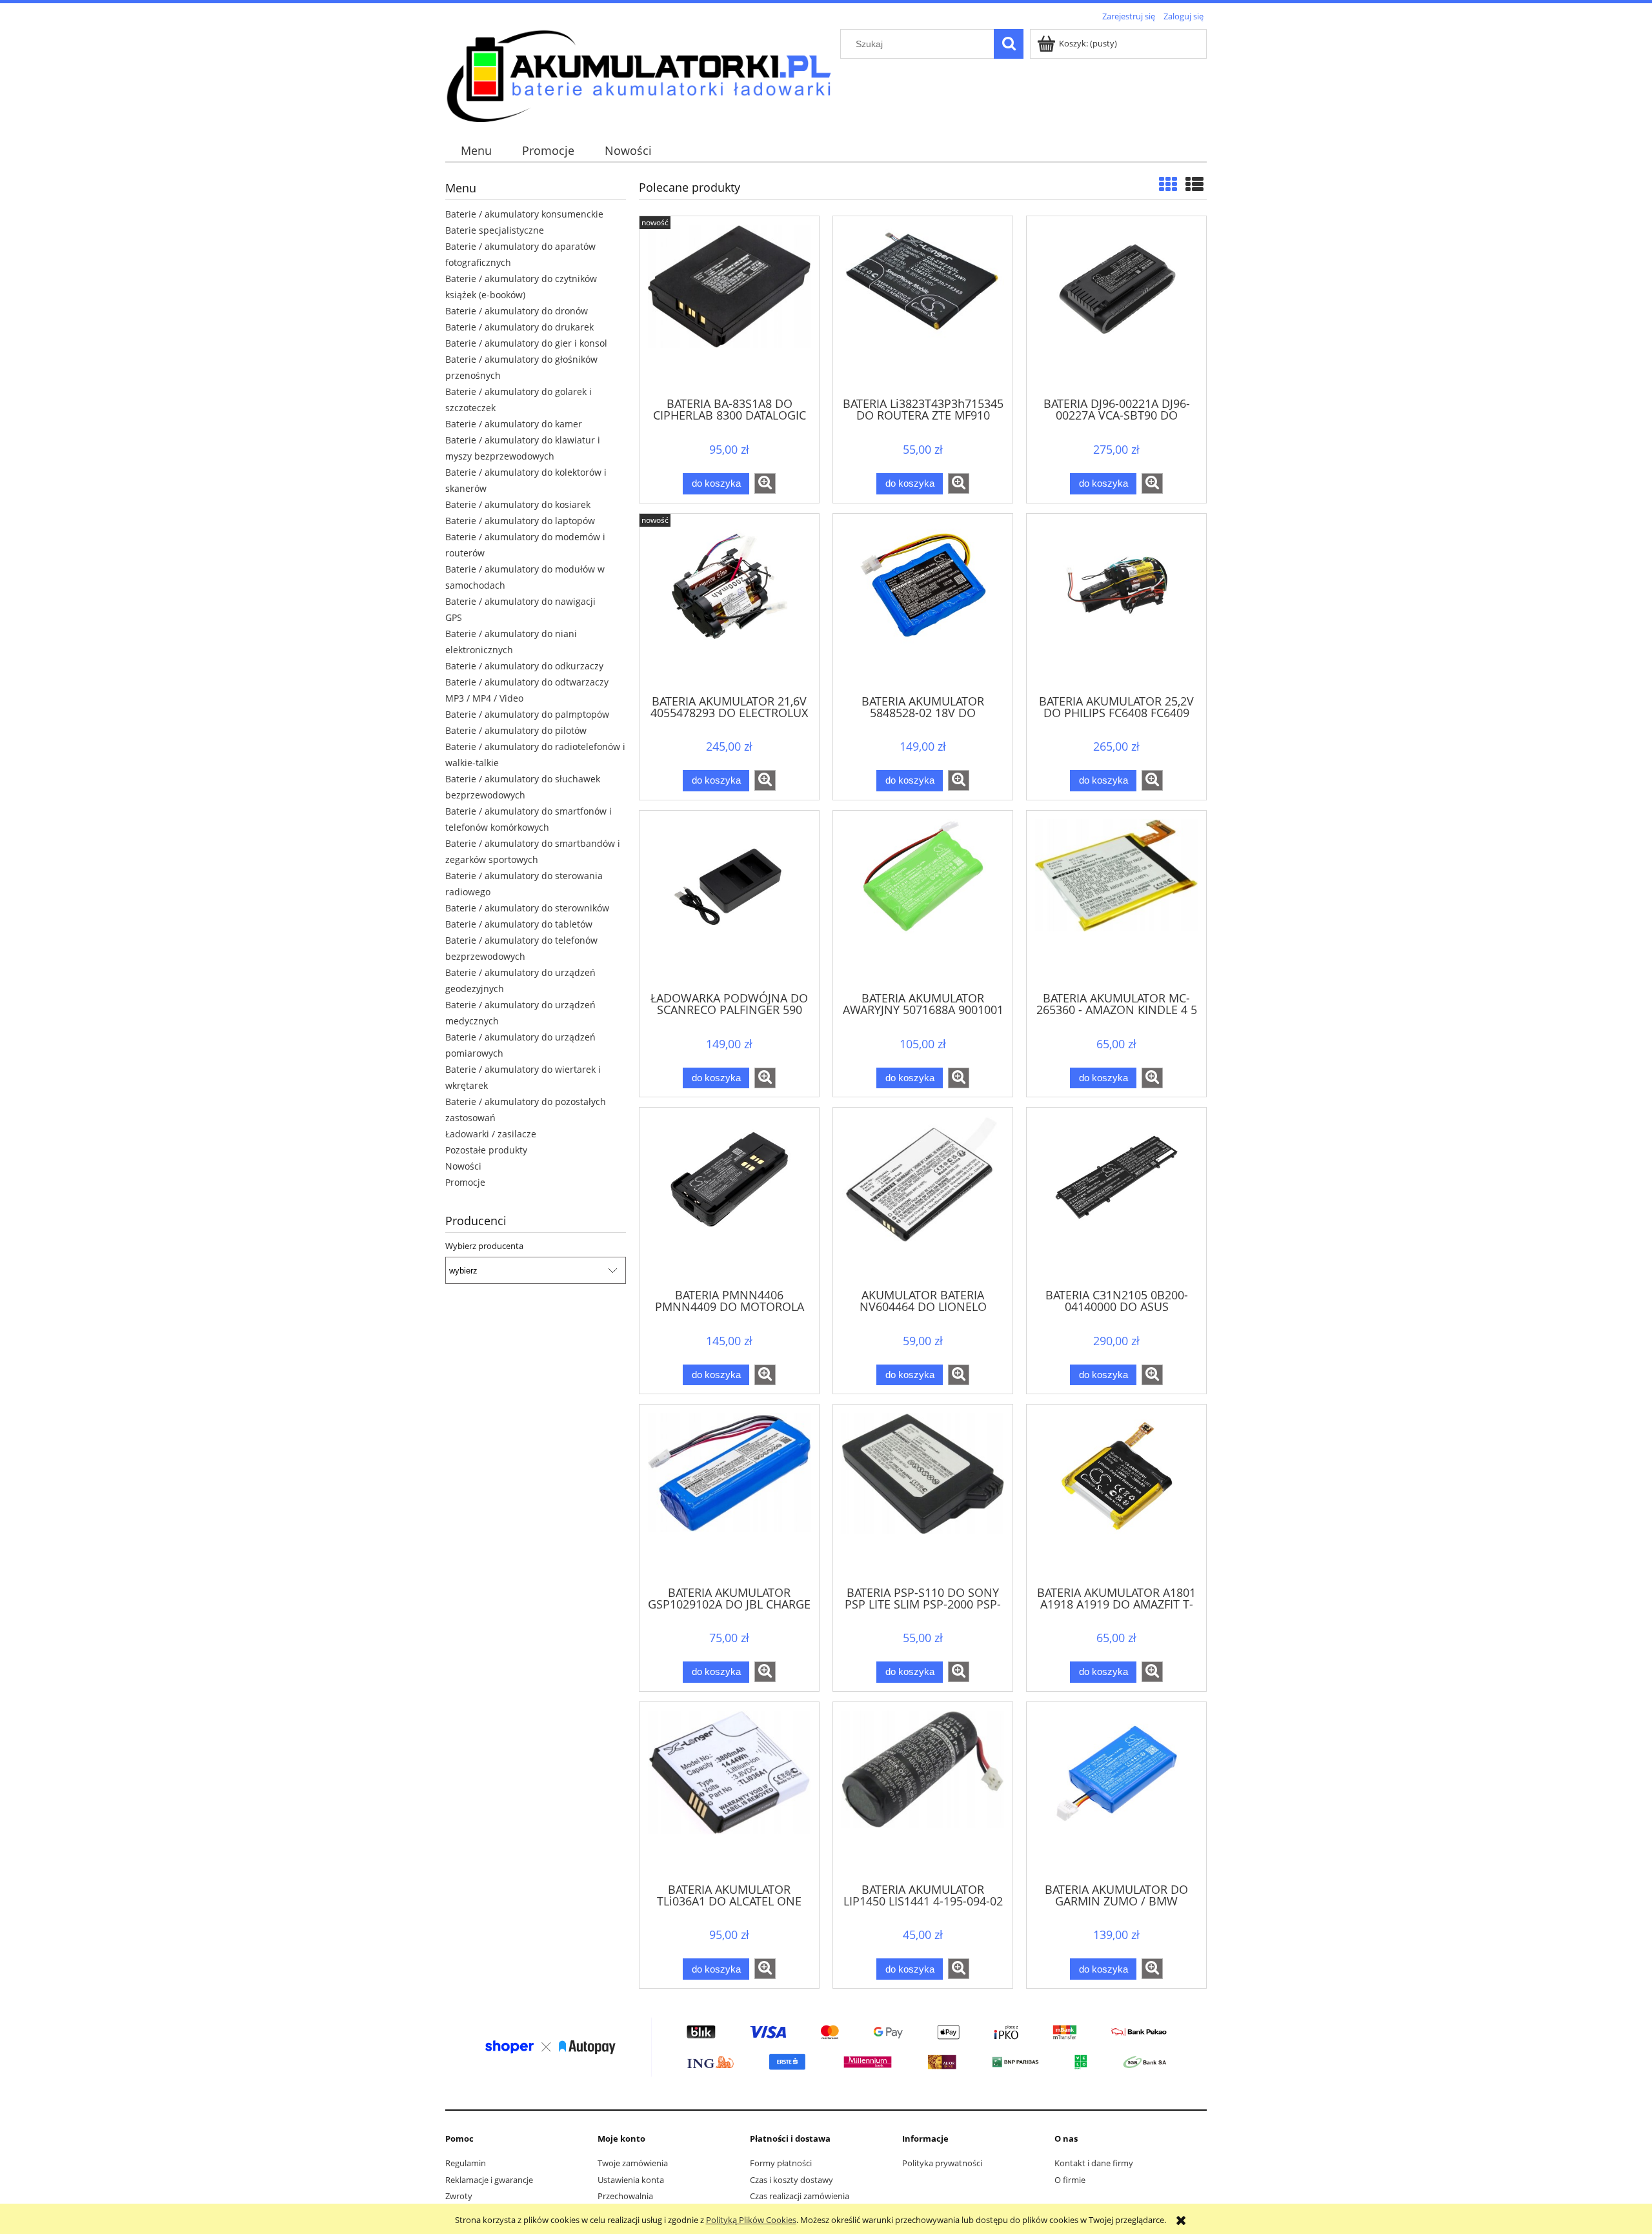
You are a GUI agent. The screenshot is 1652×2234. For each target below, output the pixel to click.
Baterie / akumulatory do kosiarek (518, 504)
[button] (765, 483)
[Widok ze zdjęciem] (1168, 184)
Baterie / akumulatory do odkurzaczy (524, 666)
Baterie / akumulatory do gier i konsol (526, 343)
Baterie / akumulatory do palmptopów (527, 714)
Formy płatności (781, 2163)
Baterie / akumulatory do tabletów (519, 924)
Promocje (465, 1182)
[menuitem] (476, 151)
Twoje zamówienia (633, 2163)
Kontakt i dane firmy (1094, 2163)
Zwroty (459, 2196)
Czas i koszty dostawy (791, 2180)
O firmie (1070, 2180)
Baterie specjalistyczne (495, 230)
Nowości (463, 1166)
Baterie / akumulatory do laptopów (520, 521)
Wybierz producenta (484, 1246)
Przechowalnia (625, 2196)
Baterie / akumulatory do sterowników (527, 908)
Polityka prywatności (942, 2163)
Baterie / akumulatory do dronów (517, 311)
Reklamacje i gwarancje (489, 2180)
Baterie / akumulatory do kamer (514, 424)
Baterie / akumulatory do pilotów (516, 730)
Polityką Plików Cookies (751, 2220)
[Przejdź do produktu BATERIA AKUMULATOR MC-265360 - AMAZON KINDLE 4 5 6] (1116, 900)
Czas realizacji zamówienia (800, 2196)
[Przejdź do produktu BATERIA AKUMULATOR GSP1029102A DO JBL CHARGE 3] (729, 1494)
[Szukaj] (1009, 44)
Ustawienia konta (631, 2180)
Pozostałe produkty (486, 1150)
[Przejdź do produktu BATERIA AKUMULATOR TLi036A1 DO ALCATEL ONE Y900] (729, 1791)
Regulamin (466, 2163)
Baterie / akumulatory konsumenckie (524, 214)
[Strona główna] (639, 74)
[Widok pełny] (1194, 184)
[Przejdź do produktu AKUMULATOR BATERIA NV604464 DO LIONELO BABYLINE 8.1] (923, 1197)
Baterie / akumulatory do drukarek (519, 327)
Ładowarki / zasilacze (491, 1134)
